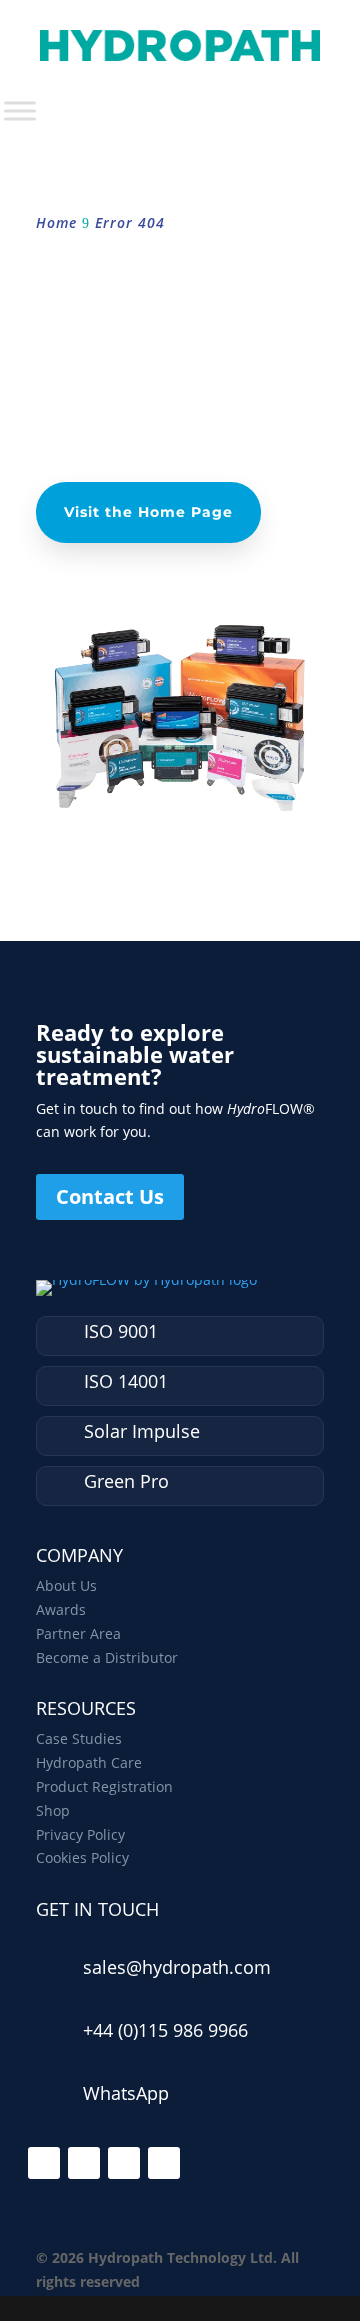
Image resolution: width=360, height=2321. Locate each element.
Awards (61, 1609)
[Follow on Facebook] (84, 2163)
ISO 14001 (126, 1381)
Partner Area (78, 1633)
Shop (53, 1810)
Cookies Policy (82, 1857)
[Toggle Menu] (20, 111)
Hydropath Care (89, 1762)
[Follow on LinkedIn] (44, 2163)
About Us (66, 1585)
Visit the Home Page (148, 512)
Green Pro (126, 1481)
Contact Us (110, 1196)
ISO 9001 (121, 1331)
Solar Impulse (142, 1431)
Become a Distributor (107, 1657)
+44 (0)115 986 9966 (165, 2030)
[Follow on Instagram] (124, 2163)
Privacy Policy (80, 1834)
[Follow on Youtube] (164, 2163)
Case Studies (79, 1738)
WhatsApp (126, 2093)
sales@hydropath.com (177, 1967)
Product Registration (104, 1786)
